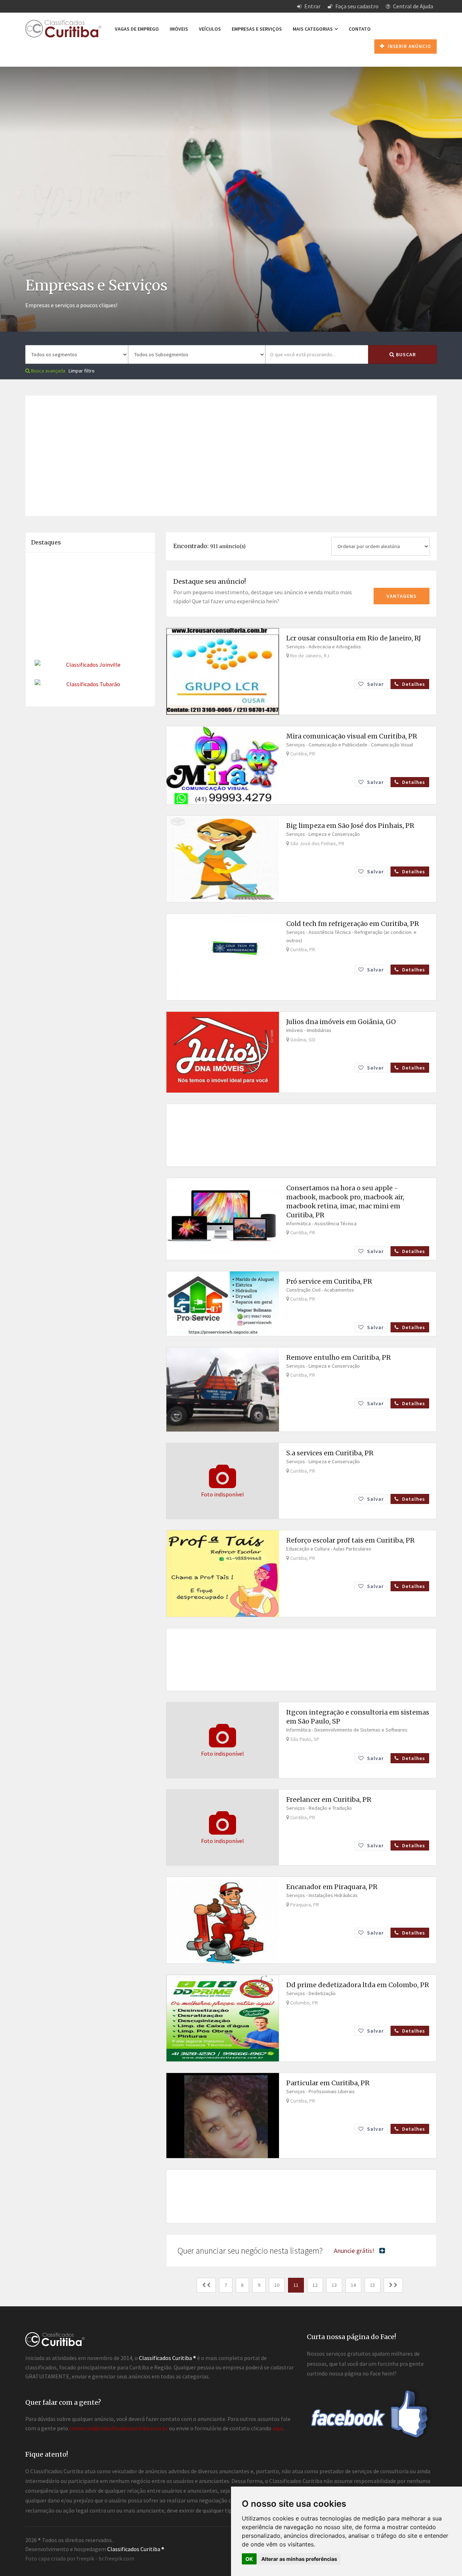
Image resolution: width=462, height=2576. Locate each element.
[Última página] (393, 2285)
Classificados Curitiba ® (136, 2549)
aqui (278, 2428)
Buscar (405, 354)
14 (353, 2285)
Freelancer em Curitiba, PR (329, 1799)
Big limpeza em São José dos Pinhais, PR (350, 826)
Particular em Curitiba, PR (328, 2083)
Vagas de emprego (137, 29)
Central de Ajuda (413, 6)
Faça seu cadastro (356, 6)
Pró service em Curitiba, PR (329, 1281)
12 (315, 2285)
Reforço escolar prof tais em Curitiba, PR (350, 1540)
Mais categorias (313, 29)
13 (334, 2285)
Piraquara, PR (304, 1905)
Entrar (312, 6)
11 (296, 2285)
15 (372, 2285)
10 (277, 2285)
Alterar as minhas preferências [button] (299, 2559)
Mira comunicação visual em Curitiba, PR (352, 736)
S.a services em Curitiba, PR (330, 1453)
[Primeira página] (206, 2285)
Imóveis (179, 29)
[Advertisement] (231, 117)
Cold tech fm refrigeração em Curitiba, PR (353, 924)
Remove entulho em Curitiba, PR (339, 1357)
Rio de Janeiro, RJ (309, 656)
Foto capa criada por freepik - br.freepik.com (80, 2558)
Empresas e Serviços (257, 29)
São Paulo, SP (304, 1739)
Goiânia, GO (302, 1040)
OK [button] (249, 2559)
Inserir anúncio (409, 46)
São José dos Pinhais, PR (317, 843)
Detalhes (413, 684)
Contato (360, 29)
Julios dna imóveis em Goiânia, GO (341, 1022)
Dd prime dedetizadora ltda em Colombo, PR (358, 1985)
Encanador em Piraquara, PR (332, 1887)
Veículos (210, 29)
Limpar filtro (82, 371)
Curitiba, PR (302, 754)
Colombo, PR (304, 2003)
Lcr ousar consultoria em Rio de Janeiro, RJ (354, 638)
